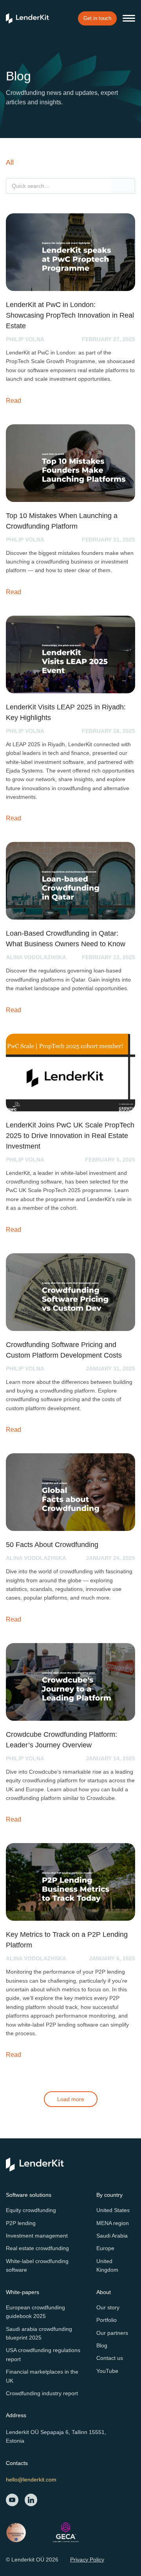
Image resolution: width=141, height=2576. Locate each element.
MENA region (113, 2223)
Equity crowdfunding (31, 2210)
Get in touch (97, 18)
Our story (108, 2307)
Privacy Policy (87, 2560)
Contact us (110, 2358)
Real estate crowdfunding (37, 2248)
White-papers (23, 2292)
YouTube (107, 2371)
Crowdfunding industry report (42, 2393)
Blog (102, 2345)
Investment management (37, 2236)
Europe (105, 2248)
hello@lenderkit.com (31, 2480)
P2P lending (21, 2223)
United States (113, 2210)
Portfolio (107, 2320)
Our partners (112, 2333)
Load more (71, 2099)
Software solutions (29, 2195)
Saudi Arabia (112, 2236)
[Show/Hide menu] (129, 18)
